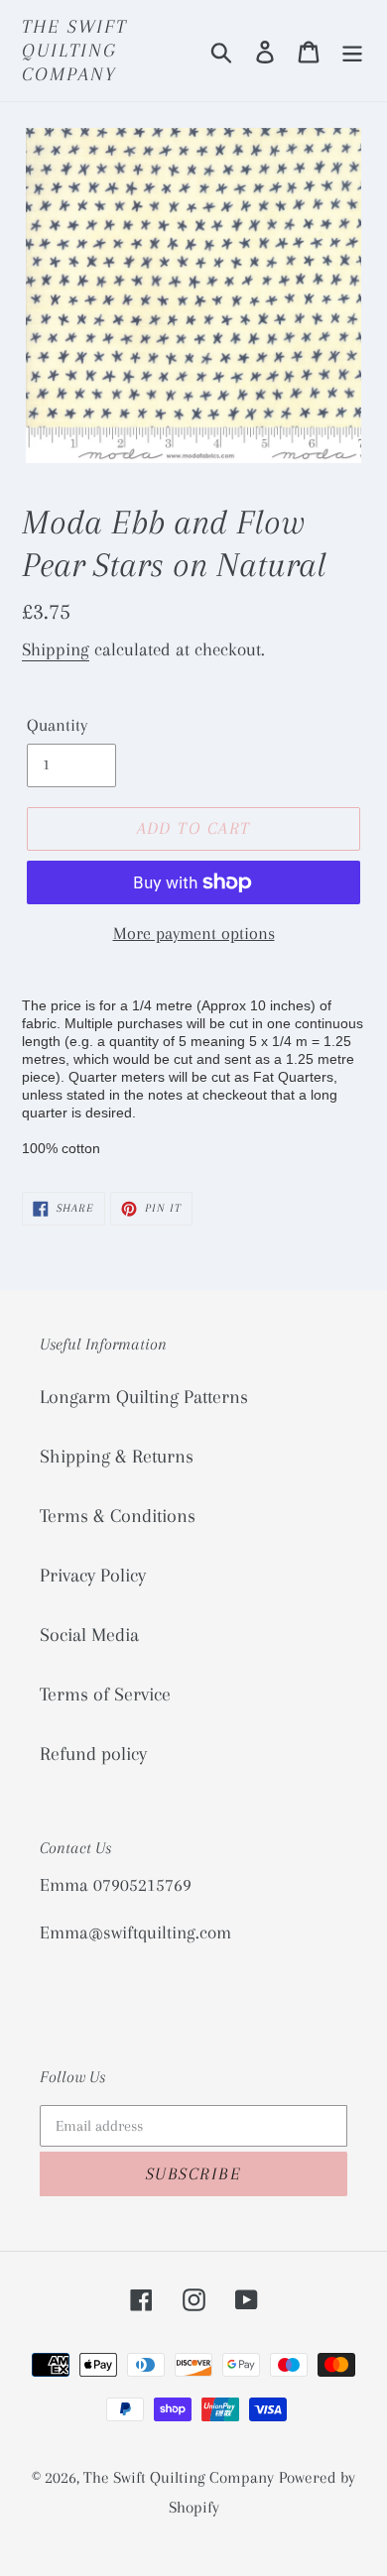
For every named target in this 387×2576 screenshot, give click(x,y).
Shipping (56, 649)
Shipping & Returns (117, 1457)
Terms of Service (105, 1695)
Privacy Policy (93, 1576)
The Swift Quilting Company (74, 51)
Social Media (89, 1635)
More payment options (194, 933)
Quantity (57, 725)
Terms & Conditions (118, 1516)
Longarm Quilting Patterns (144, 1397)
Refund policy (93, 1754)
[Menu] (352, 51)
